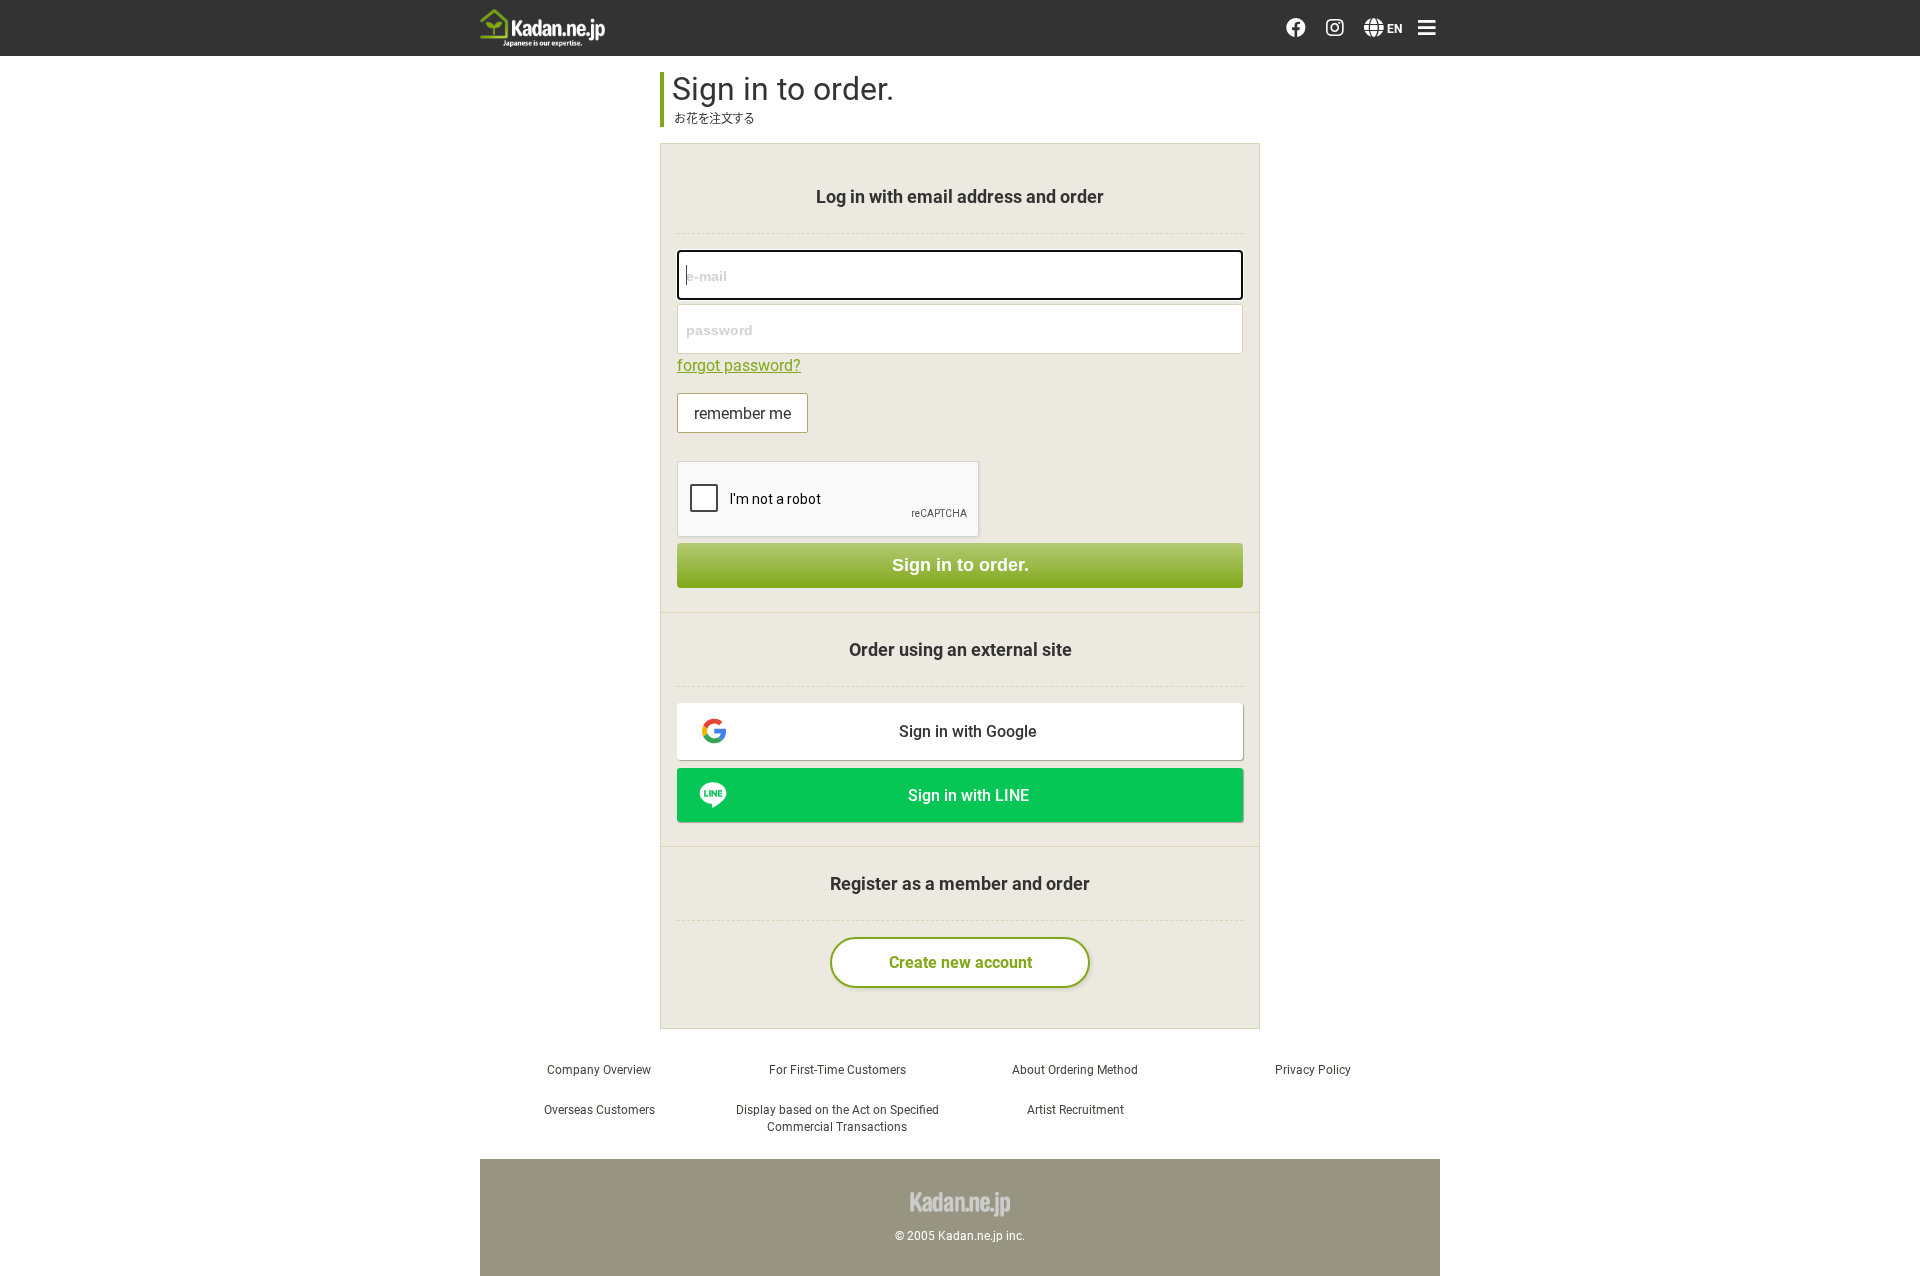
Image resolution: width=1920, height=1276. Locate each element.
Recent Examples (1685, 142)
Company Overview (599, 1069)
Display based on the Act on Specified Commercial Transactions (837, 1117)
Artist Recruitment (1075, 1109)
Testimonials (1667, 314)
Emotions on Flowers (1699, 257)
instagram (1674, 863)
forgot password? (739, 364)
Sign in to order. (960, 565)
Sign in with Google (968, 730)
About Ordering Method (1075, 1069)
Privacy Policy (1670, 748)
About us (1651, 691)
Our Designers (1672, 200)
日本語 (1643, 994)
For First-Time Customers (837, 1069)
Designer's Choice (1686, 85)
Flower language (1682, 634)
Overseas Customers (599, 1109)
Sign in (1642, 445)
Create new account (960, 961)
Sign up (1645, 503)
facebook (1673, 805)
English (1644, 1051)
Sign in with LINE (968, 794)
